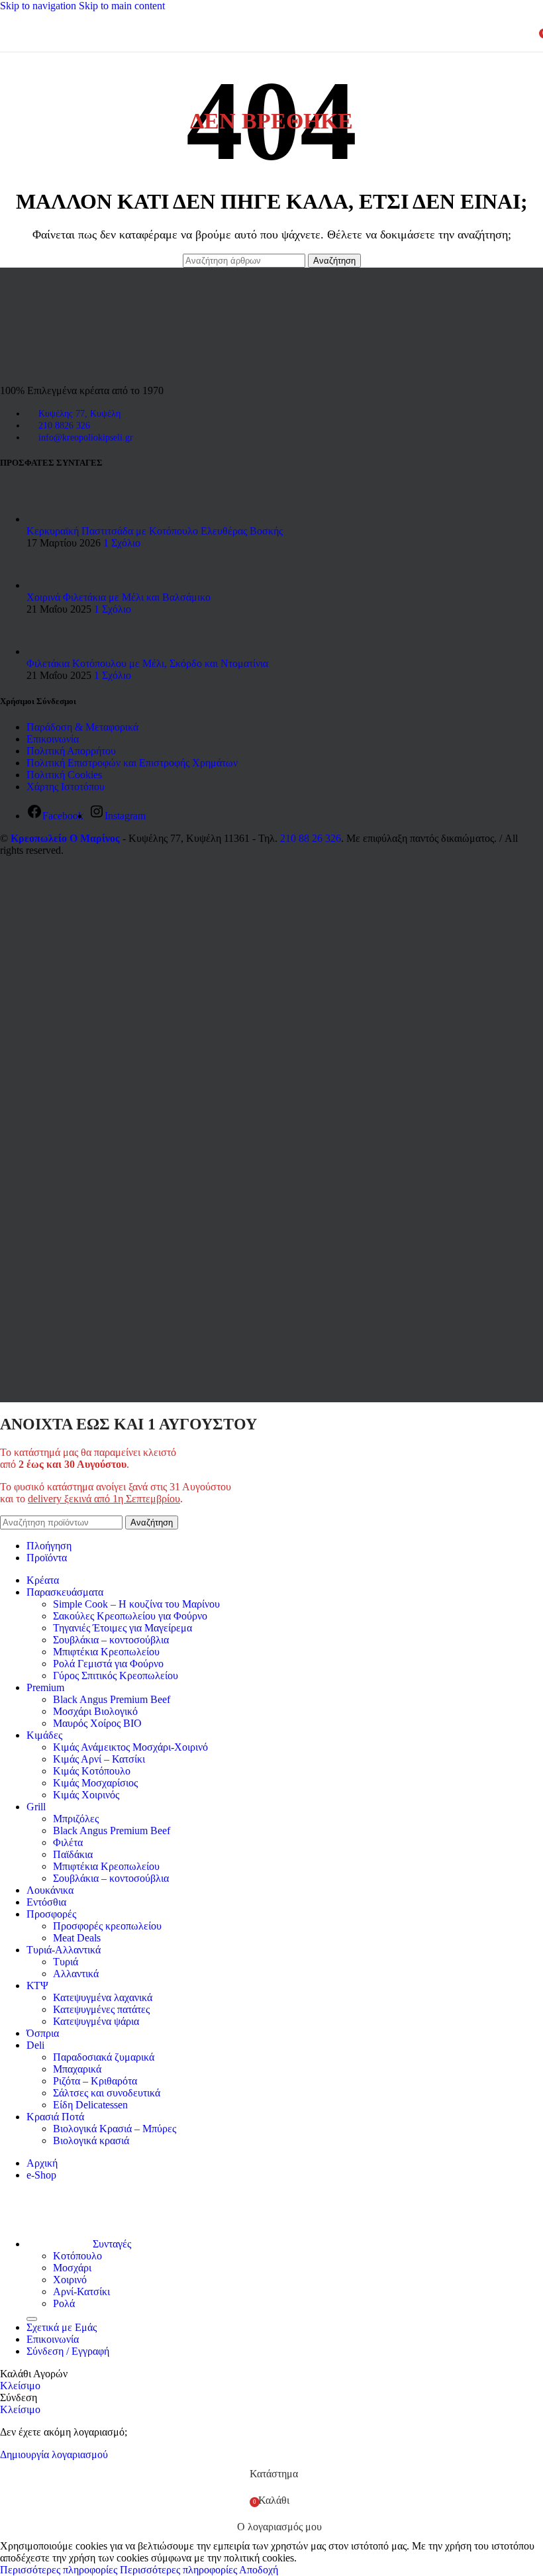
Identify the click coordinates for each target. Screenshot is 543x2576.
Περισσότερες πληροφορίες (119, 2570)
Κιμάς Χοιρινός (86, 1795)
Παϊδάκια (73, 1854)
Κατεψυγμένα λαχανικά (103, 1997)
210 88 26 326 (311, 838)
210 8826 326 (64, 426)
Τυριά (66, 1962)
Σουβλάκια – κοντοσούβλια (111, 1640)
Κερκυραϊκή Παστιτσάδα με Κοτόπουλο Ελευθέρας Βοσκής (155, 531)
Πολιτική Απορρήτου (71, 751)
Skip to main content (122, 6)
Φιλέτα (68, 1842)
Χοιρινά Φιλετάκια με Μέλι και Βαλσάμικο (119, 597)
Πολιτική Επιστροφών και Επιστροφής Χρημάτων (132, 763)
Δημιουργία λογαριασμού (54, 2454)
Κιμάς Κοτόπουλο (92, 1771)
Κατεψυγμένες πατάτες (101, 2009)
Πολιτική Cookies (64, 775)
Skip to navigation (39, 6)
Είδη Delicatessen (90, 2105)
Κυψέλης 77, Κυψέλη (79, 414)
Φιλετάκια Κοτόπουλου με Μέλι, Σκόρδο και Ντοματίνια (147, 663)
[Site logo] (252, 55)
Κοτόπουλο (77, 2256)
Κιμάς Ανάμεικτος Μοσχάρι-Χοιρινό (130, 1747)
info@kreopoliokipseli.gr (86, 438)
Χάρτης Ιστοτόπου (66, 787)
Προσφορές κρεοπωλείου (107, 1926)
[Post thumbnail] (51, 519)
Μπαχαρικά (77, 2069)
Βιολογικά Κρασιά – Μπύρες (115, 2129)
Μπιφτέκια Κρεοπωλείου (106, 1652)
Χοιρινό (70, 2280)
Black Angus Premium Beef (112, 1699)
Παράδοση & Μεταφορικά (82, 727)
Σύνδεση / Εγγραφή (68, 2351)
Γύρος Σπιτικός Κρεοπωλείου (116, 1675)
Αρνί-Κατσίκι (81, 2292)
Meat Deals (77, 1938)
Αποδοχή (259, 2570)
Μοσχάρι (72, 2268)
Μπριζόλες (76, 1819)
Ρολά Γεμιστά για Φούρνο (108, 1664)
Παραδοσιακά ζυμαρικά (104, 2057)
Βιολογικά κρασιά (91, 2140)
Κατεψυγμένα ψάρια (96, 2021)
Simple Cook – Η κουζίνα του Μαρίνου (136, 1604)
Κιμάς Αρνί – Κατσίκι (99, 1759)
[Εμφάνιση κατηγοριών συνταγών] (32, 2319)
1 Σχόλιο (122, 543)
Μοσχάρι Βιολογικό (95, 1711)
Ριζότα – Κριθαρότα (95, 2081)
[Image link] (56, 368)
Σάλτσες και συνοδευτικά (107, 2093)
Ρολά (64, 2303)
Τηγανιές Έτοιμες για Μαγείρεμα (123, 1628)
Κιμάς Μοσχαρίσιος (95, 1783)
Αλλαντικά (76, 1974)
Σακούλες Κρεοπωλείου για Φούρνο (130, 1616)
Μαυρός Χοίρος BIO (97, 1723)
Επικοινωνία (53, 739)
